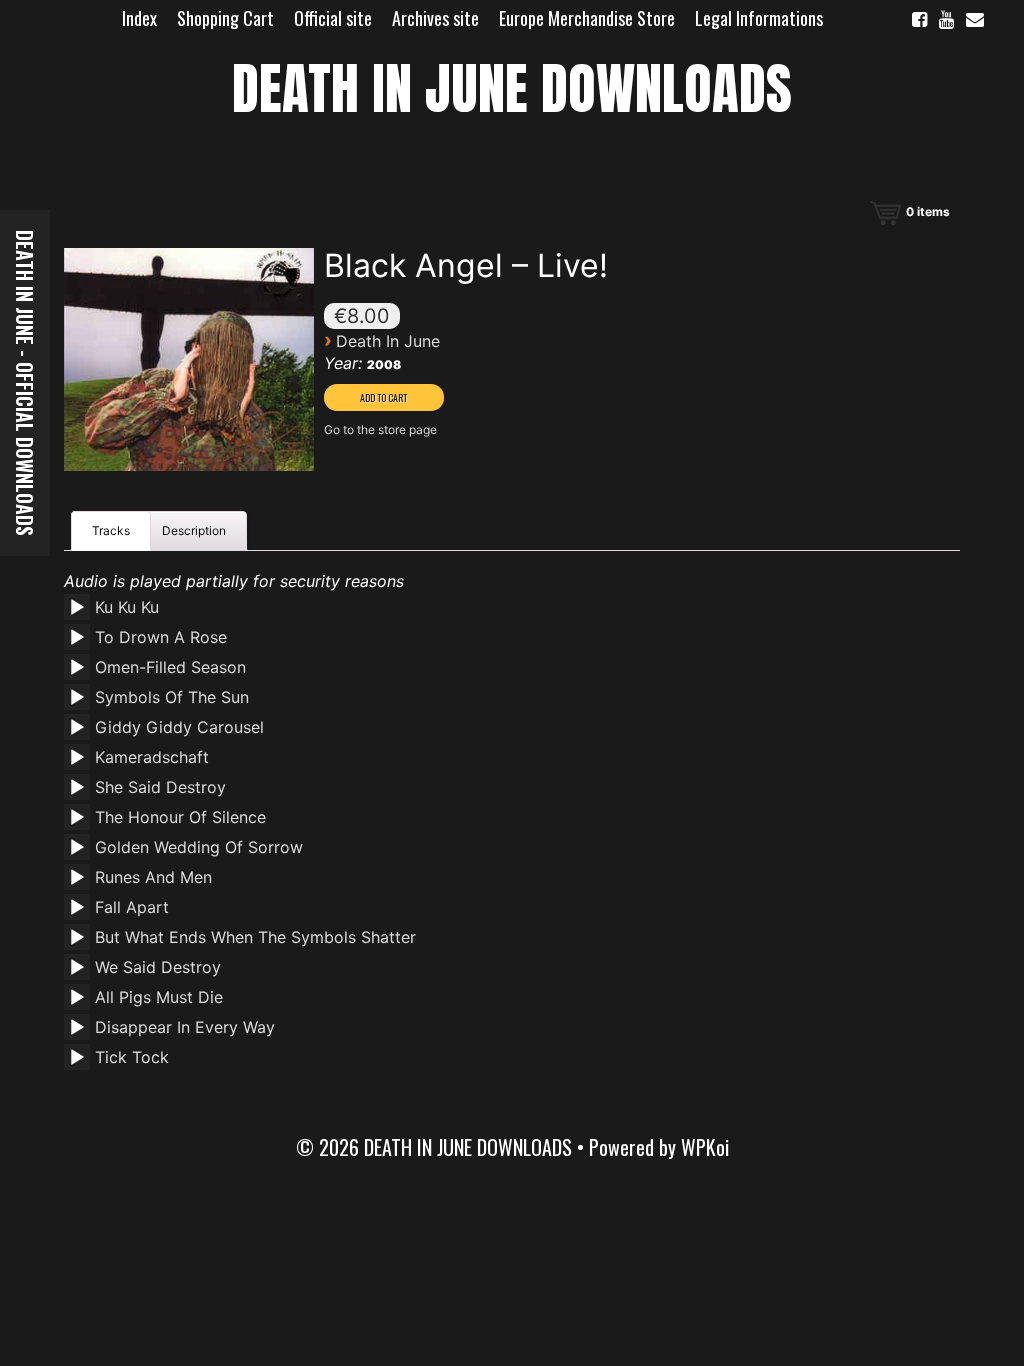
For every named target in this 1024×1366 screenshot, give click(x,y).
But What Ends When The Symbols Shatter (255, 937)
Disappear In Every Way (185, 1027)
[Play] (77, 608)
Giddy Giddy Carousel (179, 727)
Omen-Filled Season (170, 667)
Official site (333, 18)
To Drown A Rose (161, 637)
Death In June (388, 341)
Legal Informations (759, 18)
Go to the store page (380, 429)
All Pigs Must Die (159, 997)
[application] (80, 614)
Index (139, 18)
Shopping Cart (225, 18)
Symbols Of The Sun (172, 697)
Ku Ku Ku (127, 607)
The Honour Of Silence (180, 817)
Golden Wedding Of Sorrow (199, 847)
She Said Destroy (160, 787)
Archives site (435, 18)
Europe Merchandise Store (587, 18)
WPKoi (705, 1147)
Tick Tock (132, 1057)
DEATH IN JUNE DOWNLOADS (512, 88)
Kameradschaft (152, 757)
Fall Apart (132, 907)
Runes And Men (153, 877)
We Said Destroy (158, 967)
